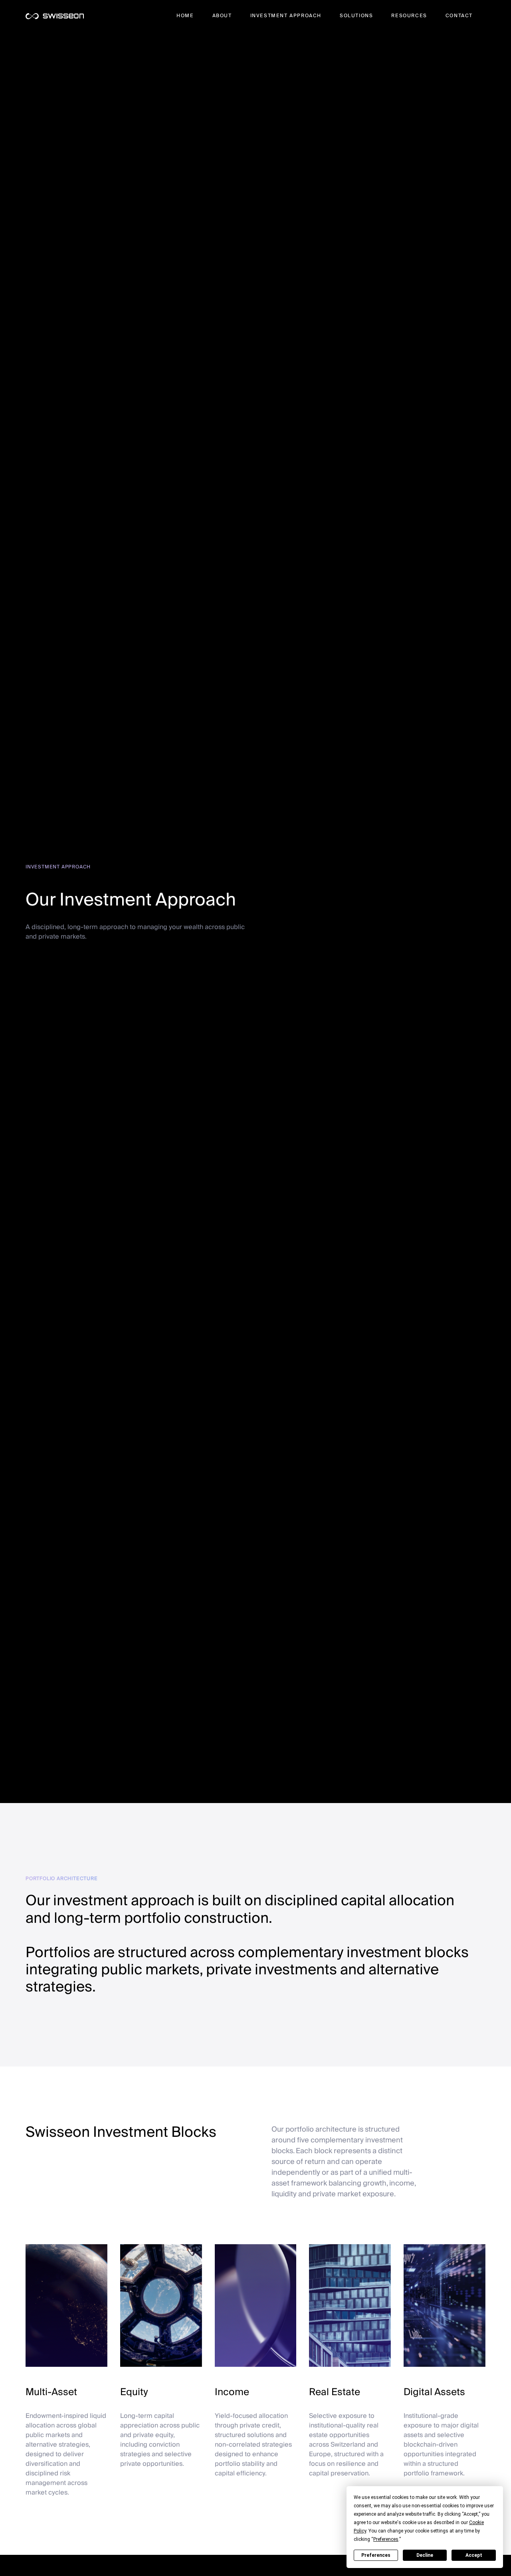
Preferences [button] (386, 2539)
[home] (55, 16)
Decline (425, 2555)
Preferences (376, 2555)
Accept (474, 2555)
